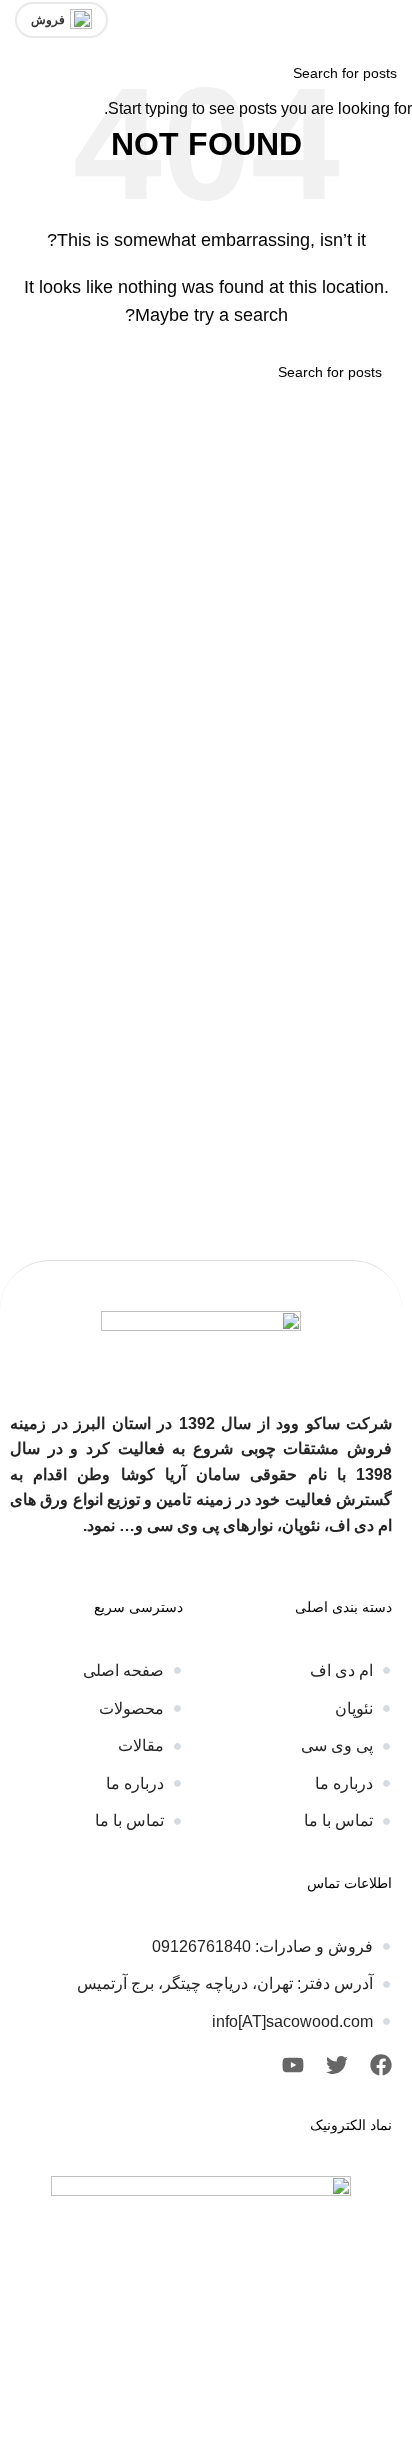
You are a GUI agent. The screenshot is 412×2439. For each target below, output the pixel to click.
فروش (48, 20)
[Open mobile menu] (389, 20)
